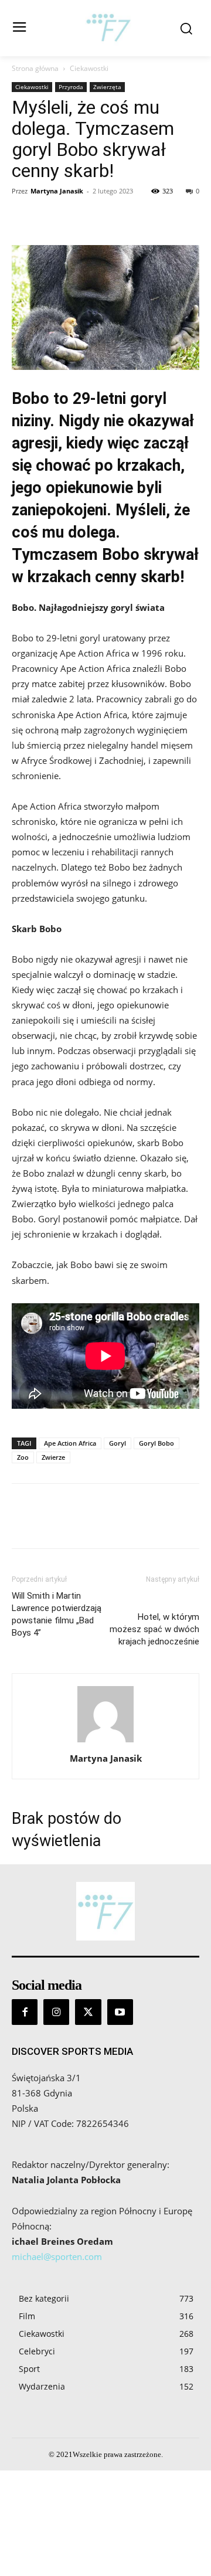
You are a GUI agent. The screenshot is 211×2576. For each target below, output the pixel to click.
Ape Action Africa (70, 1443)
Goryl (118, 1443)
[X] (50, 218)
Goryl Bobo (156, 1443)
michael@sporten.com (57, 2256)
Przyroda (71, 87)
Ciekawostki (89, 68)
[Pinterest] (77, 218)
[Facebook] (23, 218)
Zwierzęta (107, 87)
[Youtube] (120, 2012)
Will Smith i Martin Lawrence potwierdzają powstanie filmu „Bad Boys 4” (57, 1614)
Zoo (23, 1457)
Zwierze (53, 1457)
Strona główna (35, 68)
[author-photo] (105, 1742)
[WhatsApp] (104, 218)
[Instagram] (56, 2012)
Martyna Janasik (57, 191)
